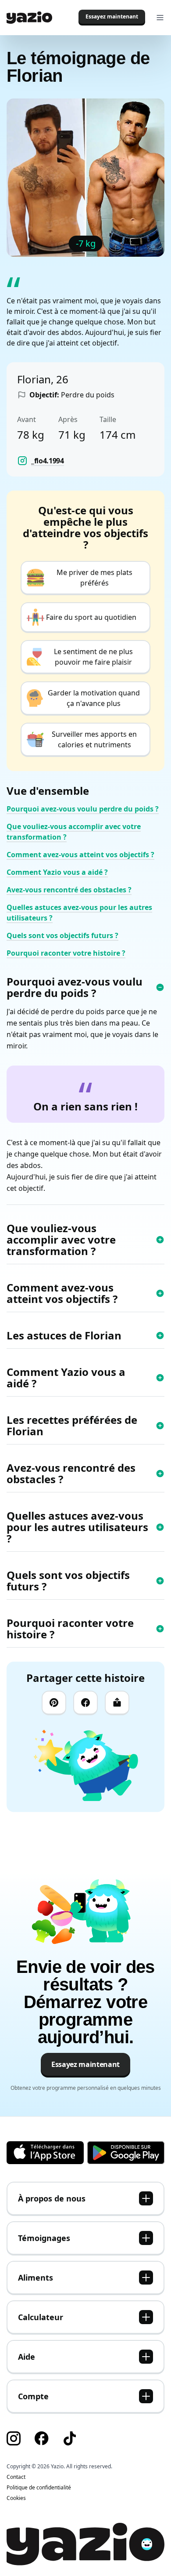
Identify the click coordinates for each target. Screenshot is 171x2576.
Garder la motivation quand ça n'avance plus (94, 698)
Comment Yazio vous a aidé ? (57, 872)
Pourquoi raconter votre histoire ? (66, 953)
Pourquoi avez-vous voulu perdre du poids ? (83, 809)
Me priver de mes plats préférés (94, 578)
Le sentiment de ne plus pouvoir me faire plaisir (93, 657)
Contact (16, 2477)
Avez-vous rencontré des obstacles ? (69, 890)
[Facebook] (85, 1703)
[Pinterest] (54, 1703)
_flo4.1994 (48, 461)
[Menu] (160, 18)
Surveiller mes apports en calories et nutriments (94, 739)
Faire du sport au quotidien (91, 617)
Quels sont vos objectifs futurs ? (62, 935)
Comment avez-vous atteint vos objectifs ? (80, 855)
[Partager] (117, 1703)
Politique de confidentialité (39, 2488)
